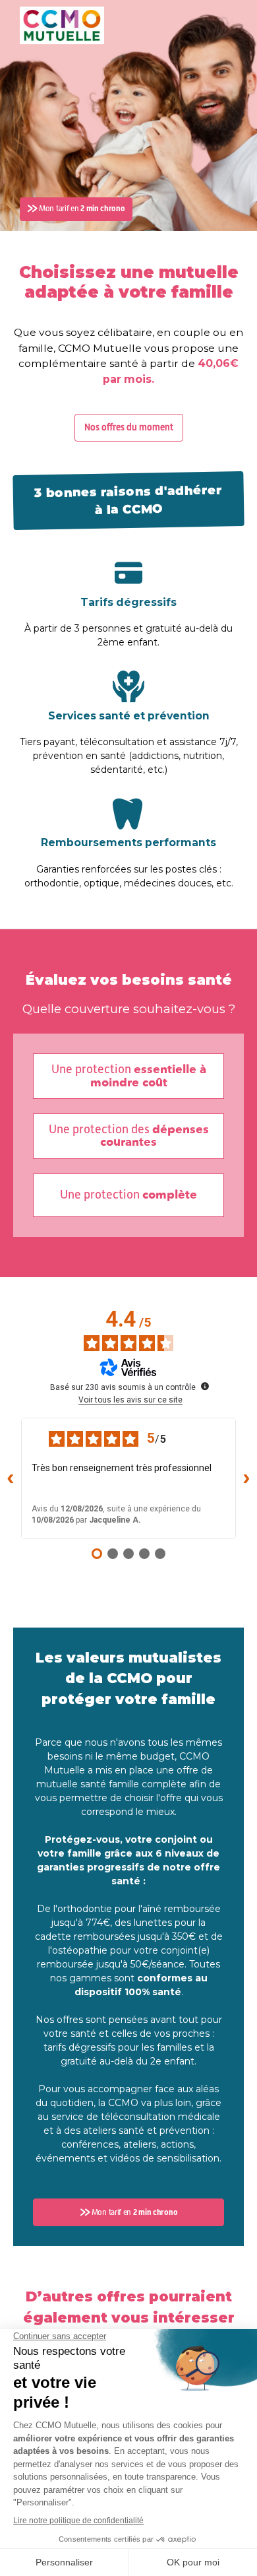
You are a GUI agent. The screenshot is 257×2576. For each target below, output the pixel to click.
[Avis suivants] (246, 1478)
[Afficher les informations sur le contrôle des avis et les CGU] (205, 1386)
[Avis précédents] (11, 1478)
